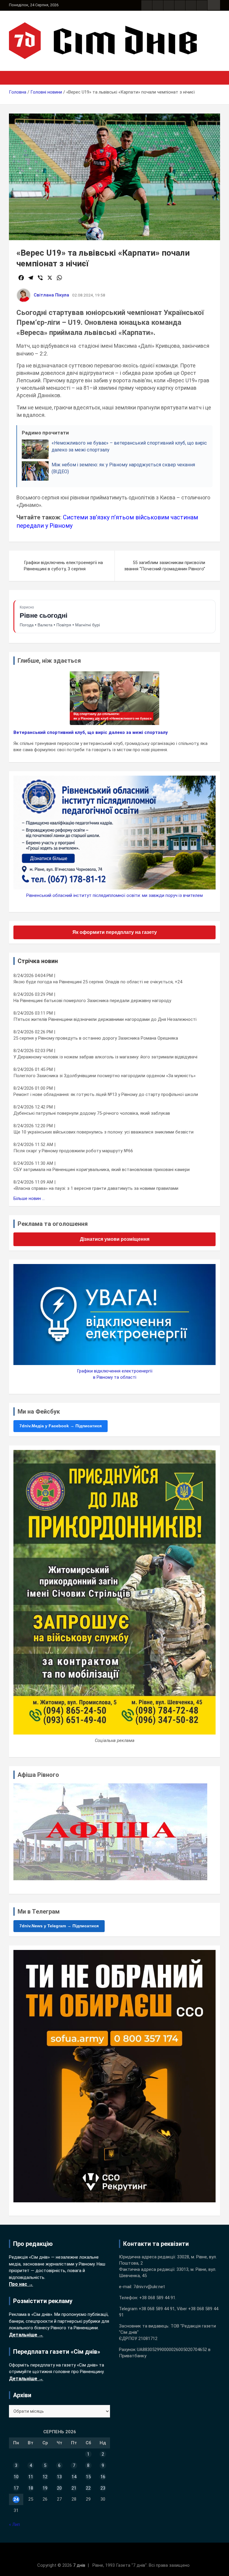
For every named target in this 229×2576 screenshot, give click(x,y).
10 (16, 2477)
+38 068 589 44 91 (157, 2298)
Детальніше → (26, 2335)
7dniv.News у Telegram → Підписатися (59, 1926)
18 (31, 2488)
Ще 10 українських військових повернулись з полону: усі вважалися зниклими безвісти (103, 1132)
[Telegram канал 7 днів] (191, 5)
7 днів (79, 2565)
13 (59, 2477)
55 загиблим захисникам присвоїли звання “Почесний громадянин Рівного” (165, 566)
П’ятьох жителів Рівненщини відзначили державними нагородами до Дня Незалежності (105, 1019)
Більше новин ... (29, 1198)
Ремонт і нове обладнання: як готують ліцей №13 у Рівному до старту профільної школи (106, 1094)
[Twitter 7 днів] (180, 5)
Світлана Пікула (51, 295)
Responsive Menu (214, 5)
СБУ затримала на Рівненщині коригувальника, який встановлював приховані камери (102, 1170)
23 (103, 2488)
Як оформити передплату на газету (115, 932)
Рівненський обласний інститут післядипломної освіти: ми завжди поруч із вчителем (114, 895)
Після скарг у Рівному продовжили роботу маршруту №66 (73, 1151)
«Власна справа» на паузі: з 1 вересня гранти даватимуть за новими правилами (96, 1188)
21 (74, 2488)
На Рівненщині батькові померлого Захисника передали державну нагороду (92, 1001)
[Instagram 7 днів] (158, 5)
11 (31, 2477)
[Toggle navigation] (16, 78)
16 (103, 2477)
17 (16, 2488)
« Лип (14, 2524)
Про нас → (21, 2284)
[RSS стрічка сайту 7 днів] (169, 5)
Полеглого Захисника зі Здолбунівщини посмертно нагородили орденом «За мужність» (105, 1076)
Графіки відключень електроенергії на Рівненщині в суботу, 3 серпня (63, 566)
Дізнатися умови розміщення (115, 1239)
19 (45, 2488)
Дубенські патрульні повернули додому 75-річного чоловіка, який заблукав (92, 1113)
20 (59, 2488)
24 (16, 2499)
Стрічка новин (38, 961)
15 (88, 2477)
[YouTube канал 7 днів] (202, 5)
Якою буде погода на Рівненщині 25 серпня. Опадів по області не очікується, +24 (98, 982)
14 (74, 2477)
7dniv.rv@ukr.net (149, 2287)
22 (88, 2488)
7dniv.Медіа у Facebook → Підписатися (61, 1426)
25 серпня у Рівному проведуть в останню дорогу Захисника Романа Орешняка (96, 1038)
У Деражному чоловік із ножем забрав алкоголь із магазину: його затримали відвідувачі (105, 1057)
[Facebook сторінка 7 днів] (147, 5)
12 (45, 2477)
